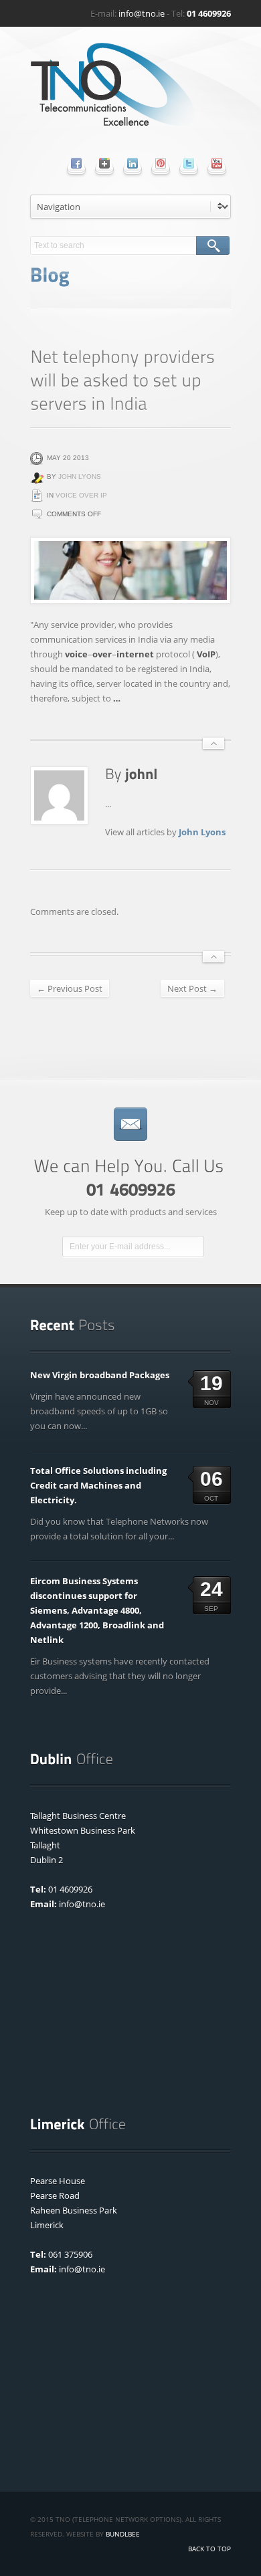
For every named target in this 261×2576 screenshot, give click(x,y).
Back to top (209, 2549)
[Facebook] (76, 163)
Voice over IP (81, 495)
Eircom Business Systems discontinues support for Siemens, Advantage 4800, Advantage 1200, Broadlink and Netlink (97, 1610)
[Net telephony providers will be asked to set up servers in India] (130, 570)
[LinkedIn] (133, 163)
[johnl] (142, 773)
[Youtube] (217, 163)
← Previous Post (70, 988)
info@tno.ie (142, 13)
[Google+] (104, 163)
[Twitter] (189, 163)
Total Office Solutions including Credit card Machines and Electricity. (98, 1485)
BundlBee (123, 2534)
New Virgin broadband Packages (100, 1375)
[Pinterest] (161, 163)
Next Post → (192, 988)
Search (213, 245)
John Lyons (80, 476)
